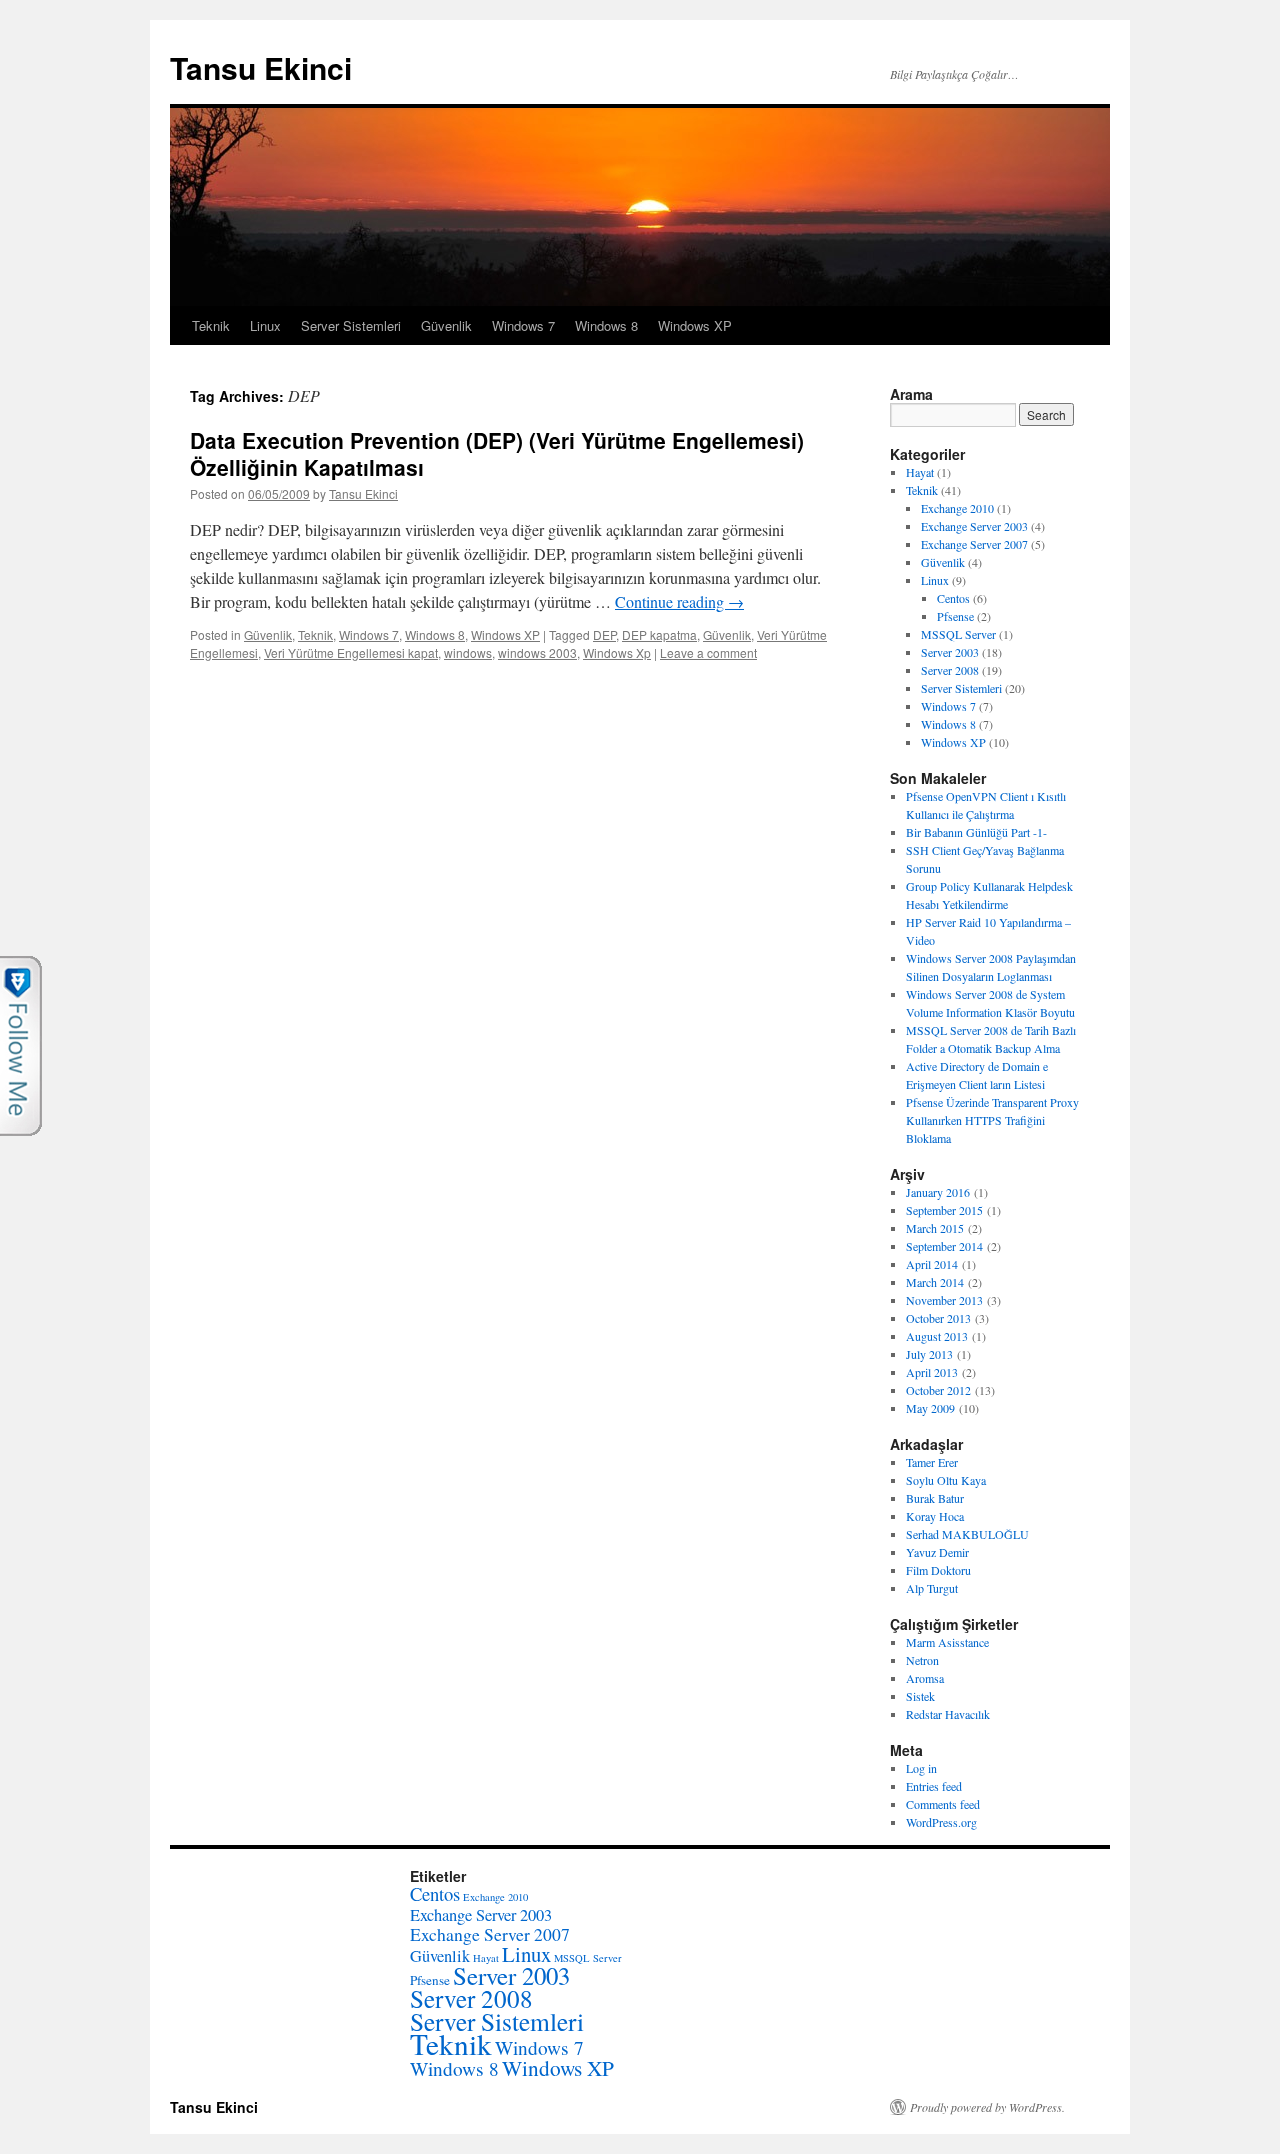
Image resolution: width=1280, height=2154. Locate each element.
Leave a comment (708, 652)
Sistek (920, 1696)
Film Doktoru (938, 1570)
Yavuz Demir (937, 1552)
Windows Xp (617, 652)
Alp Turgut (932, 1588)
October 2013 (938, 1318)
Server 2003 (950, 652)
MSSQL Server (958, 634)
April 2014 (932, 1264)
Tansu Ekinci (261, 67)
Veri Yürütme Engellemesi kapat (351, 652)
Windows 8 (606, 325)
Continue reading (679, 601)
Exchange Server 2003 (974, 526)
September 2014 (944, 1246)
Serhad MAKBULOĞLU (967, 1534)
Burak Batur (935, 1498)
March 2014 (935, 1282)
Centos (953, 598)
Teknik (211, 325)
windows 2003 (537, 652)
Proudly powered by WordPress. (987, 2107)
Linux (265, 325)
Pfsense (955, 616)
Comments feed (943, 1804)
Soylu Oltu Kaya (946, 1480)
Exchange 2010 (957, 508)
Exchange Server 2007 (974, 544)
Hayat (920, 472)
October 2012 (938, 1390)
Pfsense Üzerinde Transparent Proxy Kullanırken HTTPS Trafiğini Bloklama (992, 1120)
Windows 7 (523, 325)
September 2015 (944, 1210)
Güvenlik (446, 325)
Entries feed (934, 1786)
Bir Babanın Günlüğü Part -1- (976, 832)
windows (468, 652)
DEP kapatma (659, 634)
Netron (922, 1660)
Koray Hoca (935, 1516)
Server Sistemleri (351, 325)
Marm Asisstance (947, 1642)
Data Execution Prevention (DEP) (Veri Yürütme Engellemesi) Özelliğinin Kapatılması (497, 453)
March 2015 (935, 1228)
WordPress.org (941, 1822)
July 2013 (929, 1354)
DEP (604, 634)
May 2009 (930, 1408)
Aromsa (925, 1678)
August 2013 (937, 1336)
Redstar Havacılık (948, 1714)
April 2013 (932, 1372)
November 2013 (944, 1300)
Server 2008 (950, 670)
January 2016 (938, 1192)
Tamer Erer (932, 1462)
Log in (921, 1768)
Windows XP (695, 325)
